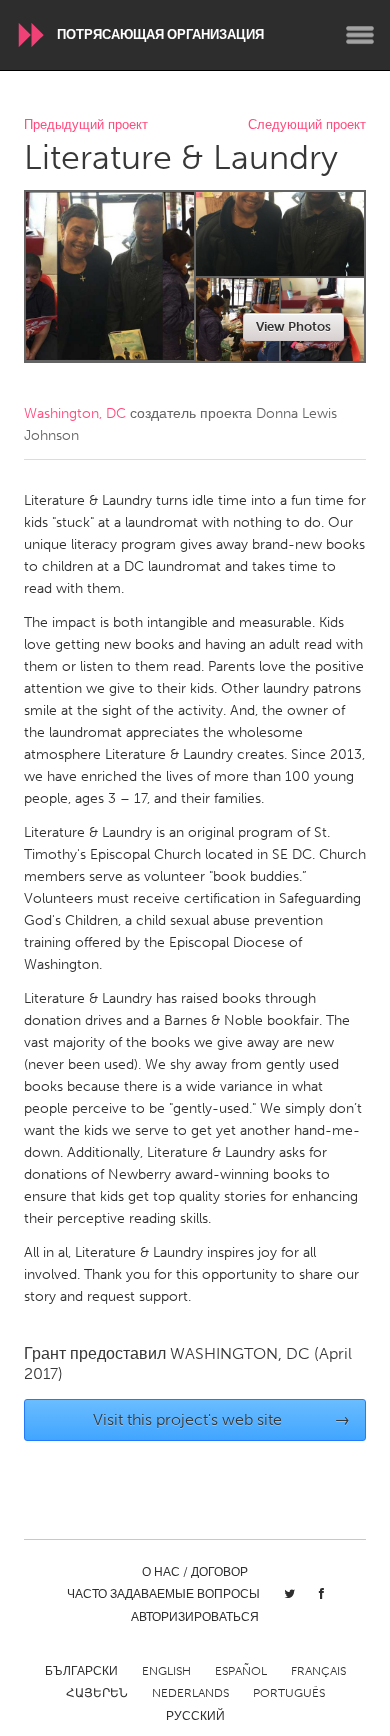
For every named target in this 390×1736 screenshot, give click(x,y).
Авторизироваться (195, 1617)
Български (81, 1671)
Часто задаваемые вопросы (163, 1594)
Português (289, 1693)
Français (318, 1671)
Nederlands (190, 1693)
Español (241, 1671)
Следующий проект (307, 125)
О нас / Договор (195, 1572)
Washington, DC (75, 413)
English (166, 1671)
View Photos (293, 326)
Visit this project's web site (222, 1419)
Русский (195, 1716)
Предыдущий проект (86, 125)
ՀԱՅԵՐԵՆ (97, 1693)
